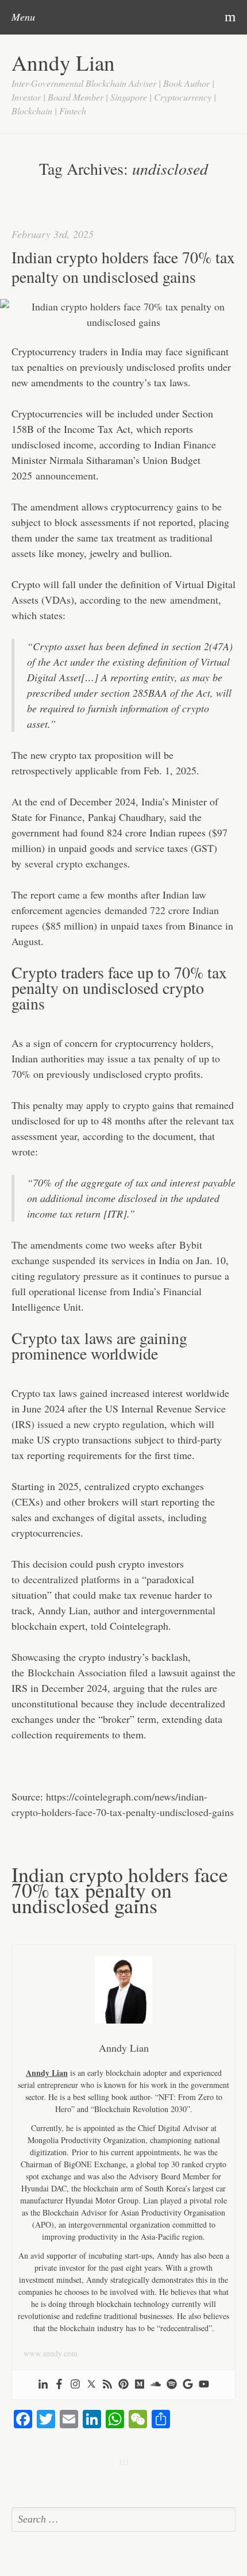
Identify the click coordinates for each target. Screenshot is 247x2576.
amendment (194, 600)
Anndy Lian (63, 62)
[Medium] (140, 2385)
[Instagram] (75, 2385)
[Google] (188, 2385)
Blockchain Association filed (88, 1672)
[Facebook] (59, 2385)
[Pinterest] (123, 2385)
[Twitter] (91, 2385)
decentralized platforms (72, 1579)
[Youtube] (204, 2385)
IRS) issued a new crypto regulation (90, 1424)
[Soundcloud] (156, 2385)
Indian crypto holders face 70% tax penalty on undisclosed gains (123, 267)
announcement (66, 475)
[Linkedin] (43, 2385)
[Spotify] (172, 2385)
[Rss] (107, 2385)
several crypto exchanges (76, 863)
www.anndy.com (51, 2353)
